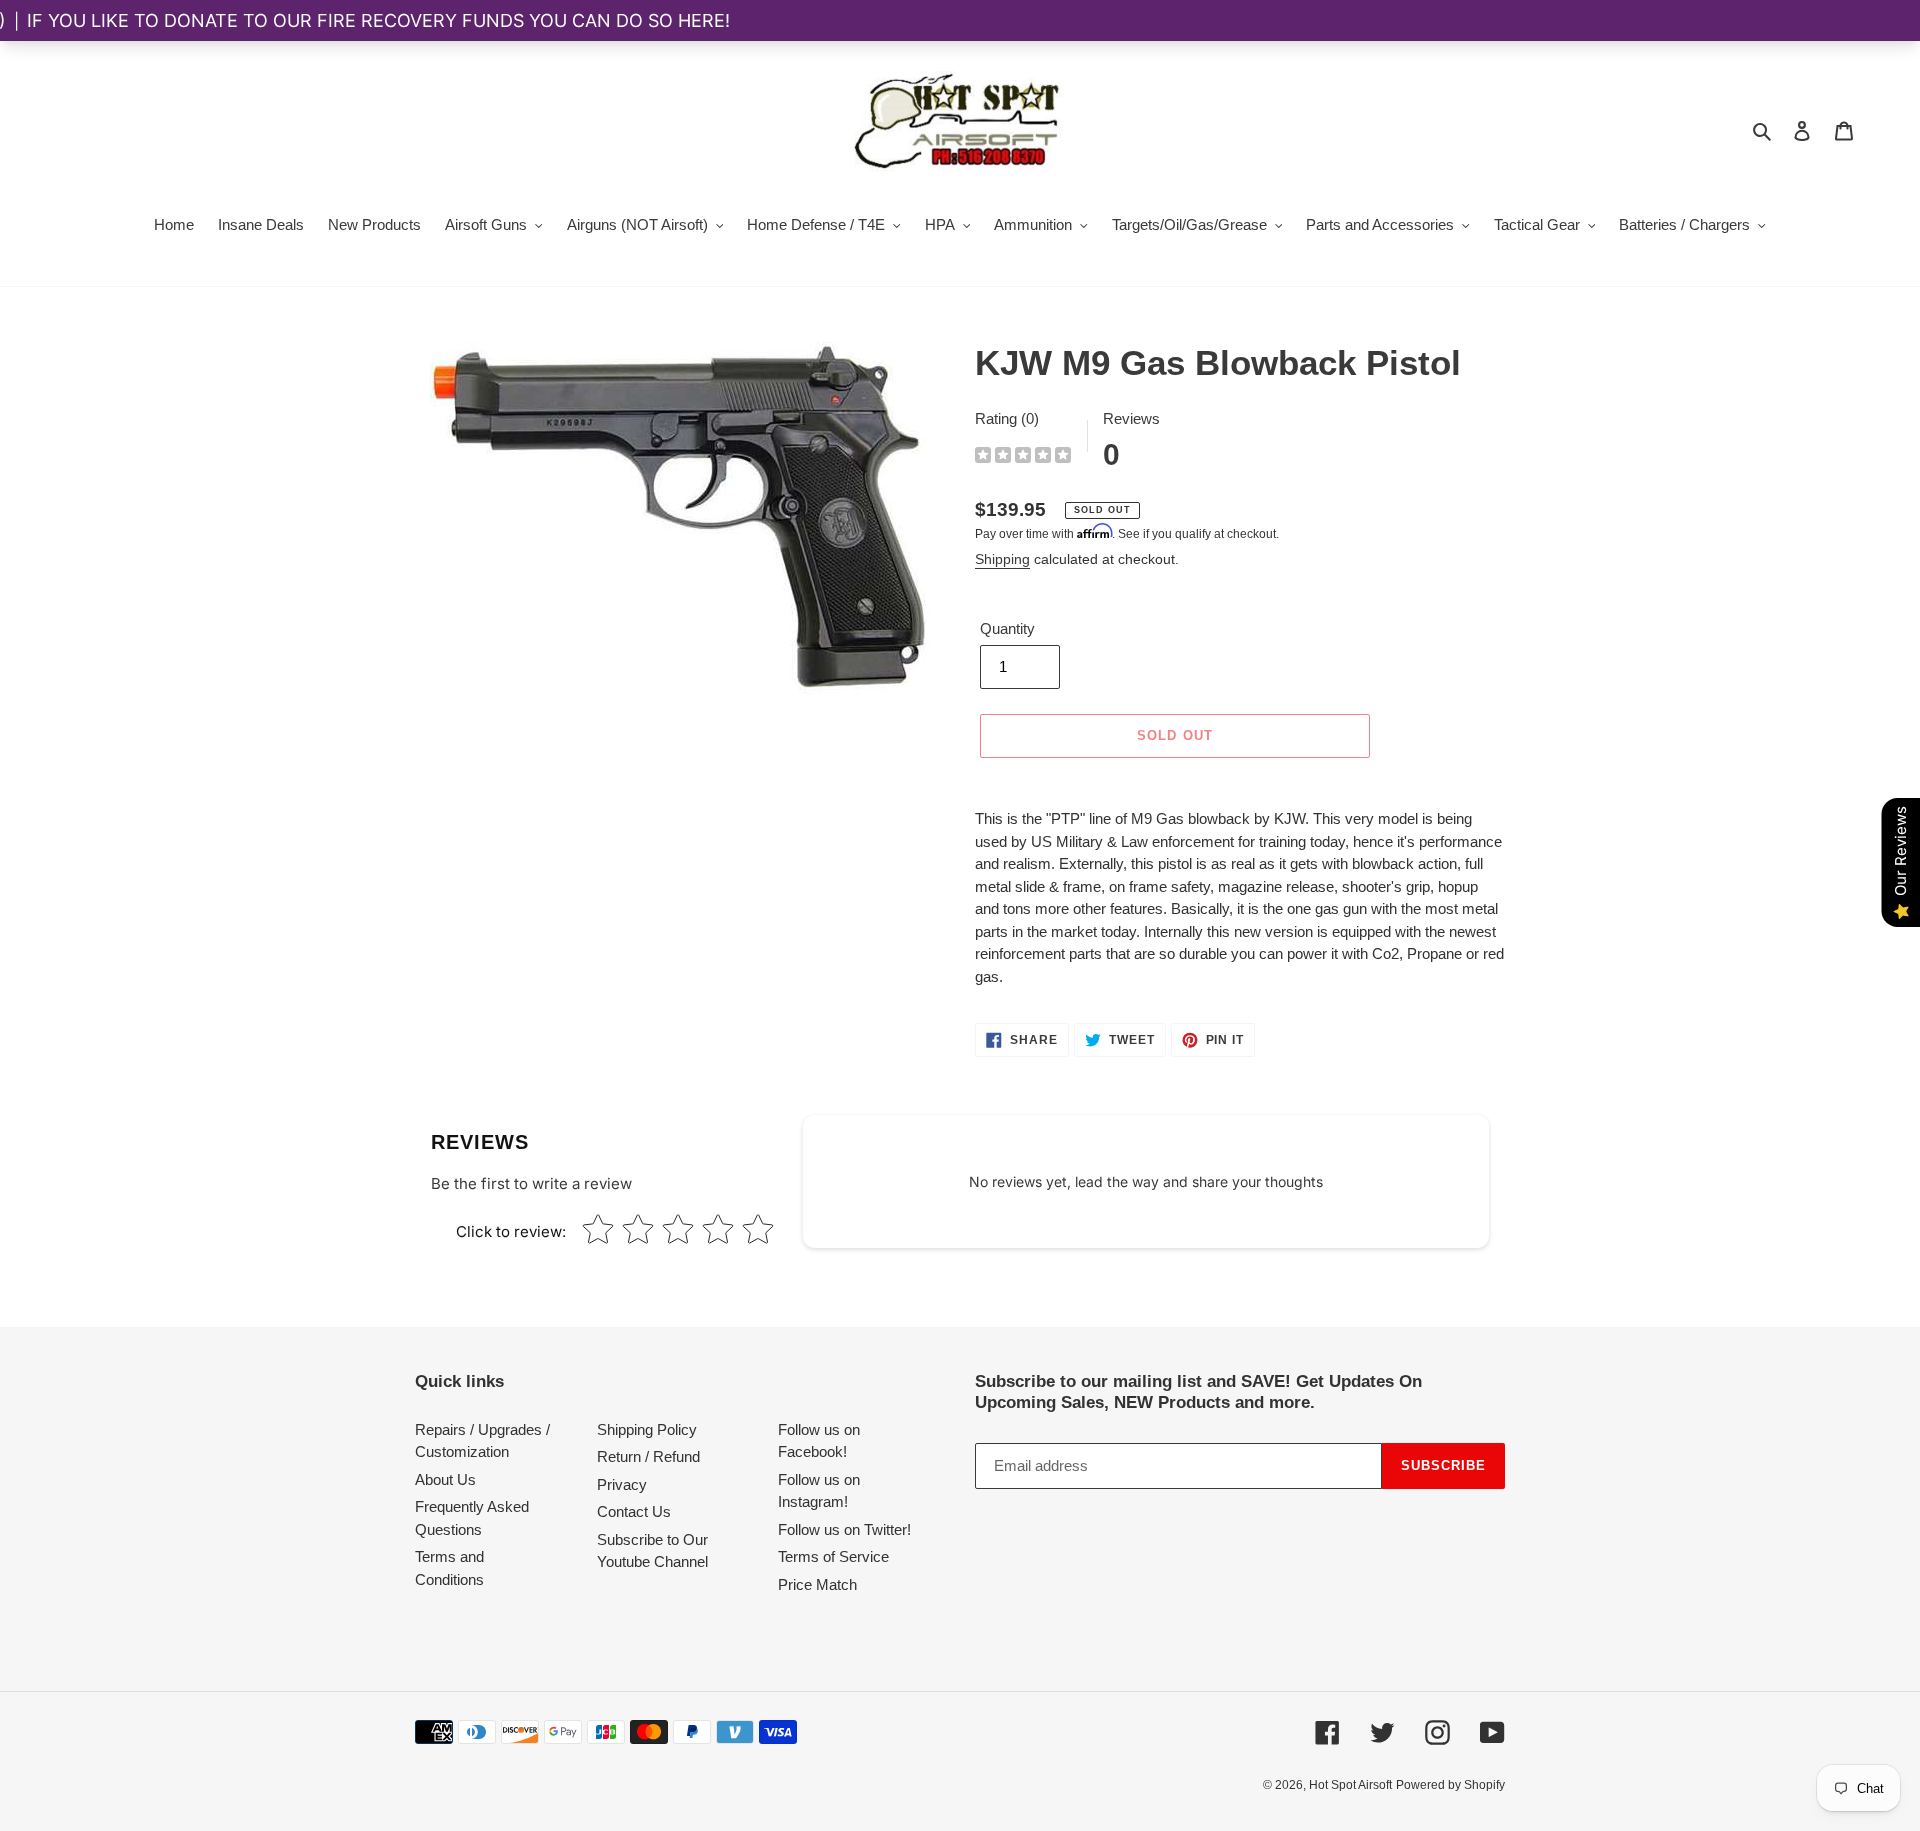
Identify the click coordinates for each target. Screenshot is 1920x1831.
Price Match (817, 1584)
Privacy (622, 1484)
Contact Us (634, 1511)
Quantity (1007, 628)
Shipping (1002, 559)
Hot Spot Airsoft (1350, 1785)
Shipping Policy (647, 1429)
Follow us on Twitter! (844, 1529)
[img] (1023, 457)
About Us (445, 1479)
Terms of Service (833, 1556)
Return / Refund (648, 1456)
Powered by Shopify (1450, 1785)
